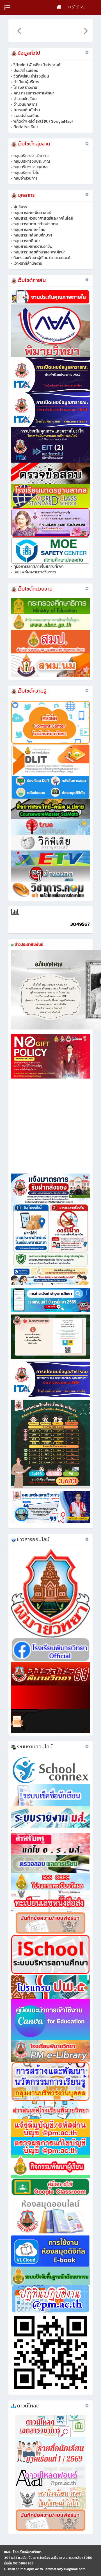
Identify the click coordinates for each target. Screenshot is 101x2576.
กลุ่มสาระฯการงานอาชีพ (33, 247)
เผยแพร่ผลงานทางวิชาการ (35, 572)
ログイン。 (77, 7)
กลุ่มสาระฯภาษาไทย (29, 230)
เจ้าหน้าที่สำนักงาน (28, 263)
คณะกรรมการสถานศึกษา (34, 93)
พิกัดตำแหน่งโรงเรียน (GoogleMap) (43, 121)
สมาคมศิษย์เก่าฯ (27, 110)
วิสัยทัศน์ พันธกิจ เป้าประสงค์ (37, 65)
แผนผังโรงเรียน (26, 116)
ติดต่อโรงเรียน (26, 127)
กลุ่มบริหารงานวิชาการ (32, 156)
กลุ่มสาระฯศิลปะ (27, 241)
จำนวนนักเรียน (25, 99)
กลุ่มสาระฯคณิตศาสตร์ (32, 213)
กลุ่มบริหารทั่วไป (27, 173)
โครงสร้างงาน (25, 88)
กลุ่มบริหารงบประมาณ (32, 161)
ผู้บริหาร (20, 207)
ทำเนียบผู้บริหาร (26, 82)
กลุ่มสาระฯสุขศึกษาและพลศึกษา (39, 252)
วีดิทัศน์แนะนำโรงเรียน (31, 76)
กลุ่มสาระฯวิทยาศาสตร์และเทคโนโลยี (43, 218)
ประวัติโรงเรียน (26, 71)
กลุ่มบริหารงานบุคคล (31, 167)
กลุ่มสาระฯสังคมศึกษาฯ (33, 235)
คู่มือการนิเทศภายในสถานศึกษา (38, 566)
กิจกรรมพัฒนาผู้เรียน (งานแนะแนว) (42, 258)
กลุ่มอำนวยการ (26, 178)
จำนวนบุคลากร (26, 104)
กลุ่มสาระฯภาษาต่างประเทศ (36, 224)
